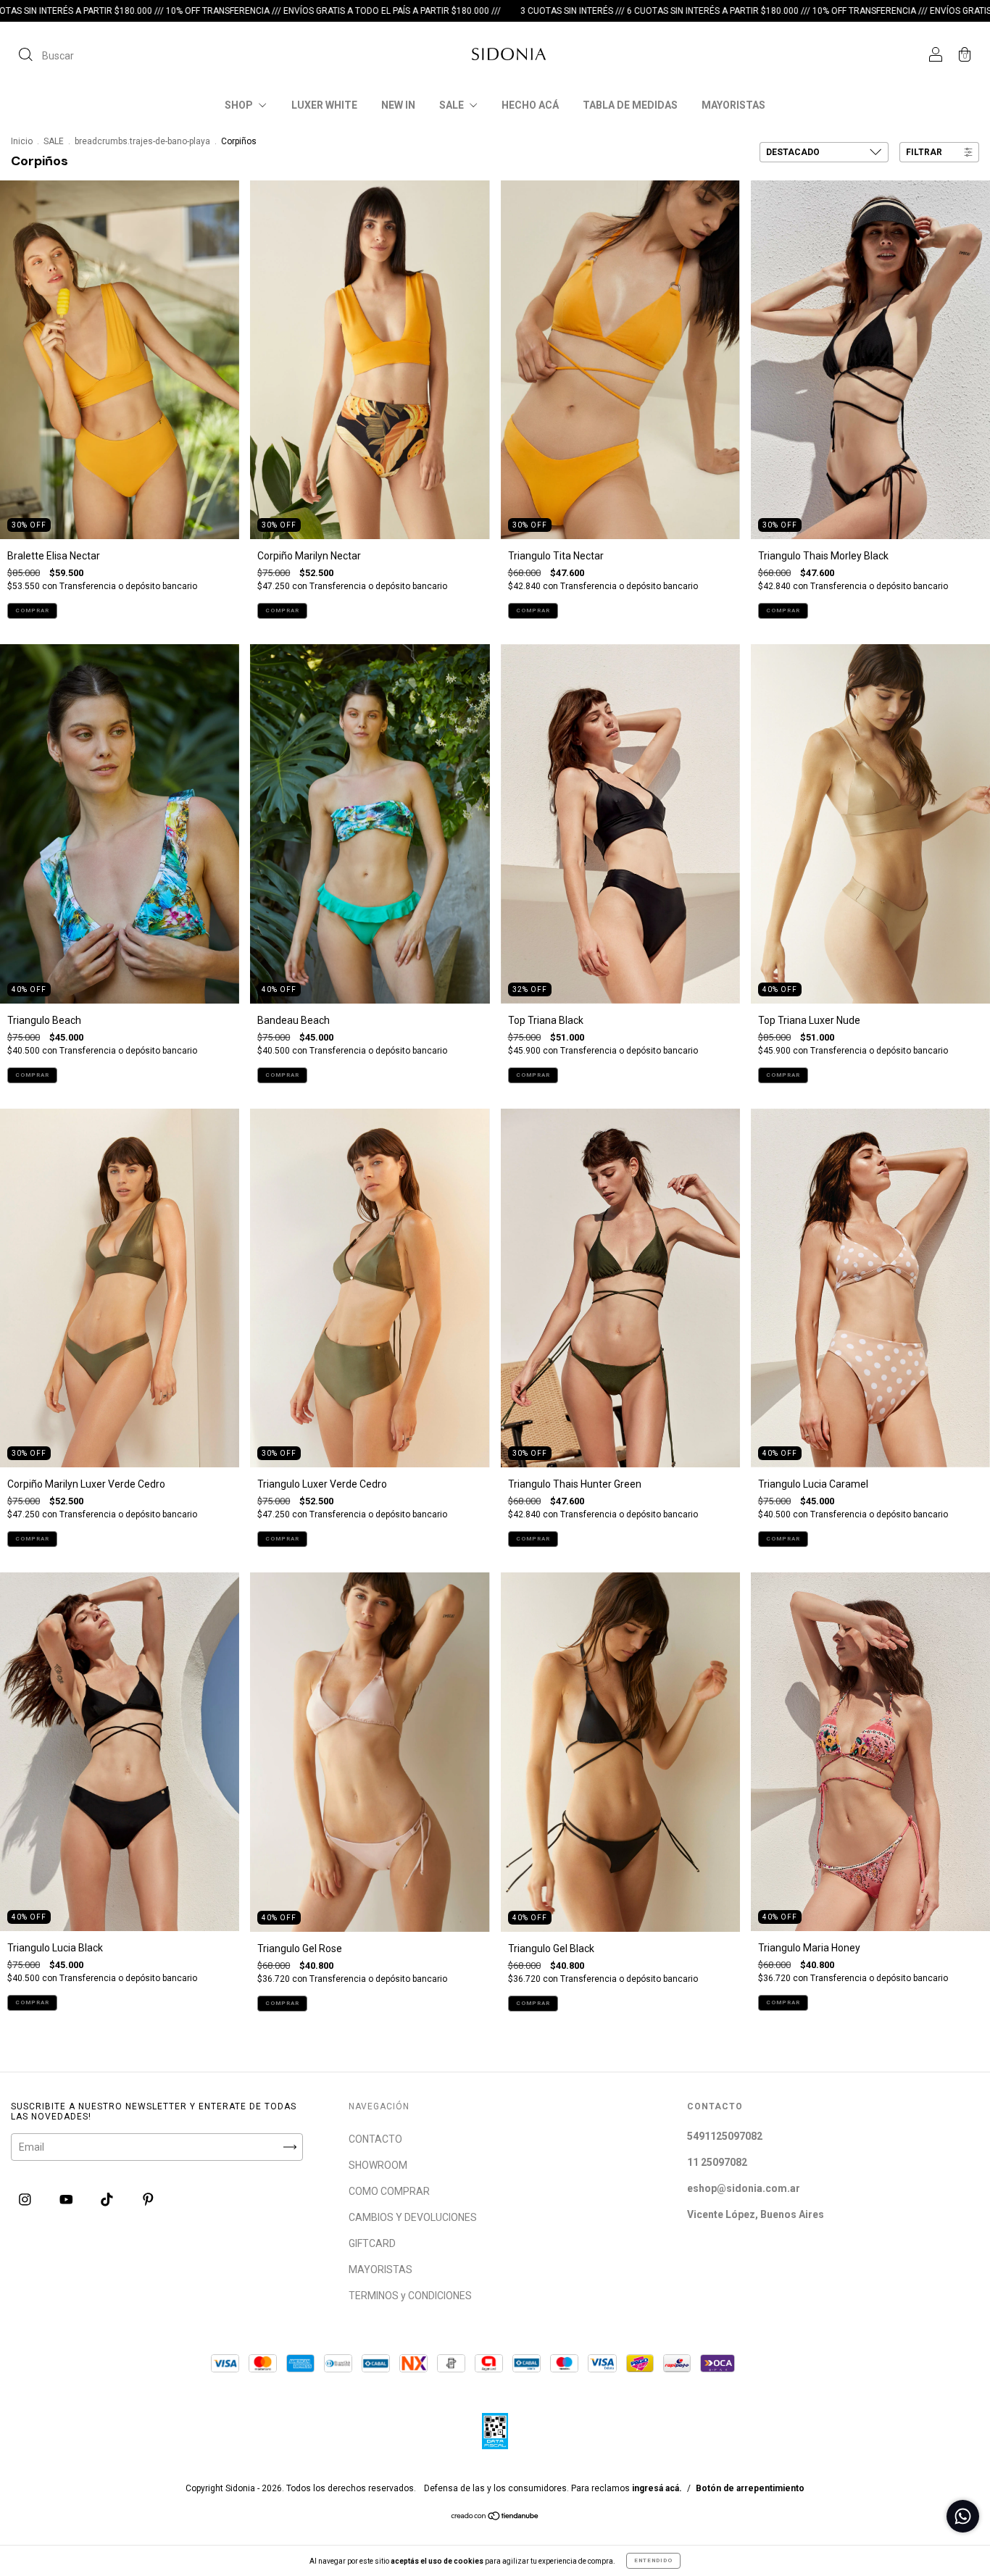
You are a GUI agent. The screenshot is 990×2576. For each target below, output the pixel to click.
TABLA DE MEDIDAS (630, 105)
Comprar (32, 610)
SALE (453, 105)
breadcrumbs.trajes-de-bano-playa (142, 141)
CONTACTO (375, 2139)
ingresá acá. (657, 2488)
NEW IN (398, 105)
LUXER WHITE (324, 105)
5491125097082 (725, 2136)
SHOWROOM (378, 2165)
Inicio (22, 141)
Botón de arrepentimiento (750, 2488)
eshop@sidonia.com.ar (744, 2188)
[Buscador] (46, 56)
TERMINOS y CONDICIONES (410, 2296)
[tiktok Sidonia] (108, 2199)
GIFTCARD (372, 2243)
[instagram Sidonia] (26, 2199)
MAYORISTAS (733, 105)
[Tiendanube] (495, 2517)
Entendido (653, 2560)
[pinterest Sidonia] (148, 2199)
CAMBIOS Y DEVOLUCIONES (413, 2217)
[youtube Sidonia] (67, 2199)
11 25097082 (717, 2162)
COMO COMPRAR (389, 2191)
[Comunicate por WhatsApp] (963, 2516)
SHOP (240, 105)
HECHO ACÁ (530, 105)
